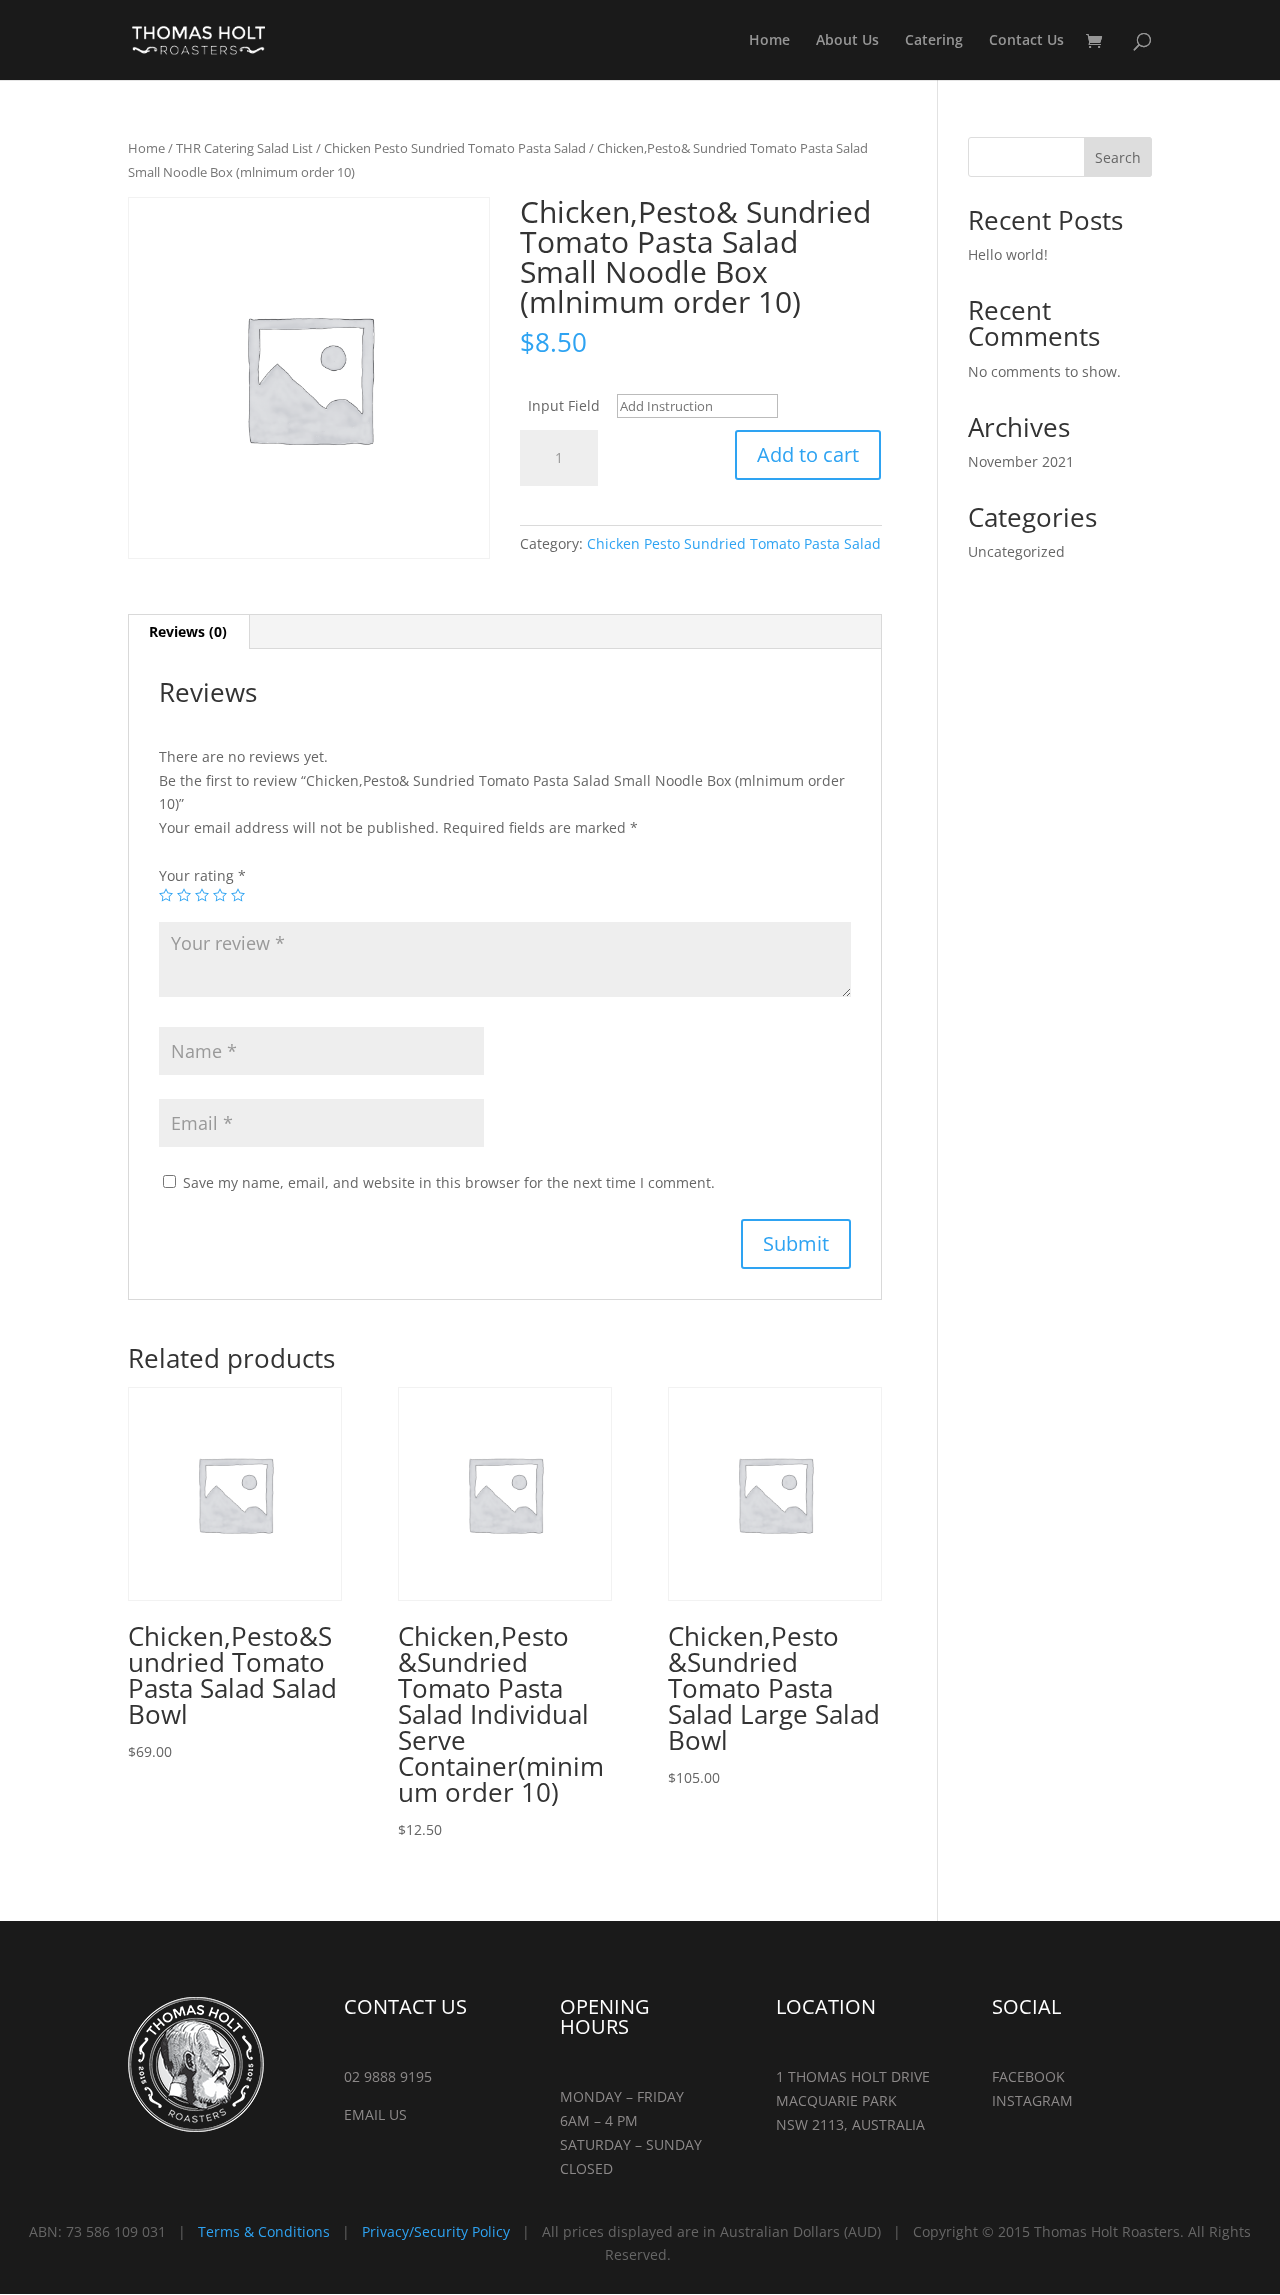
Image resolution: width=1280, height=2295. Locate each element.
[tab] (188, 632)
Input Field (564, 405)
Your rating (202, 875)
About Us (847, 41)
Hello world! (1008, 254)
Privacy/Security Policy (436, 2231)
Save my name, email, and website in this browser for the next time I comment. (449, 1182)
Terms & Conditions (264, 2231)
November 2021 (1021, 461)
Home (769, 41)
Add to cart (808, 454)
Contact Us (1026, 41)
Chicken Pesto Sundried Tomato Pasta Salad (455, 148)
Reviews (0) (188, 631)
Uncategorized (1016, 551)
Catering (934, 41)
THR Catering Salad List (244, 148)
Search (1118, 157)
